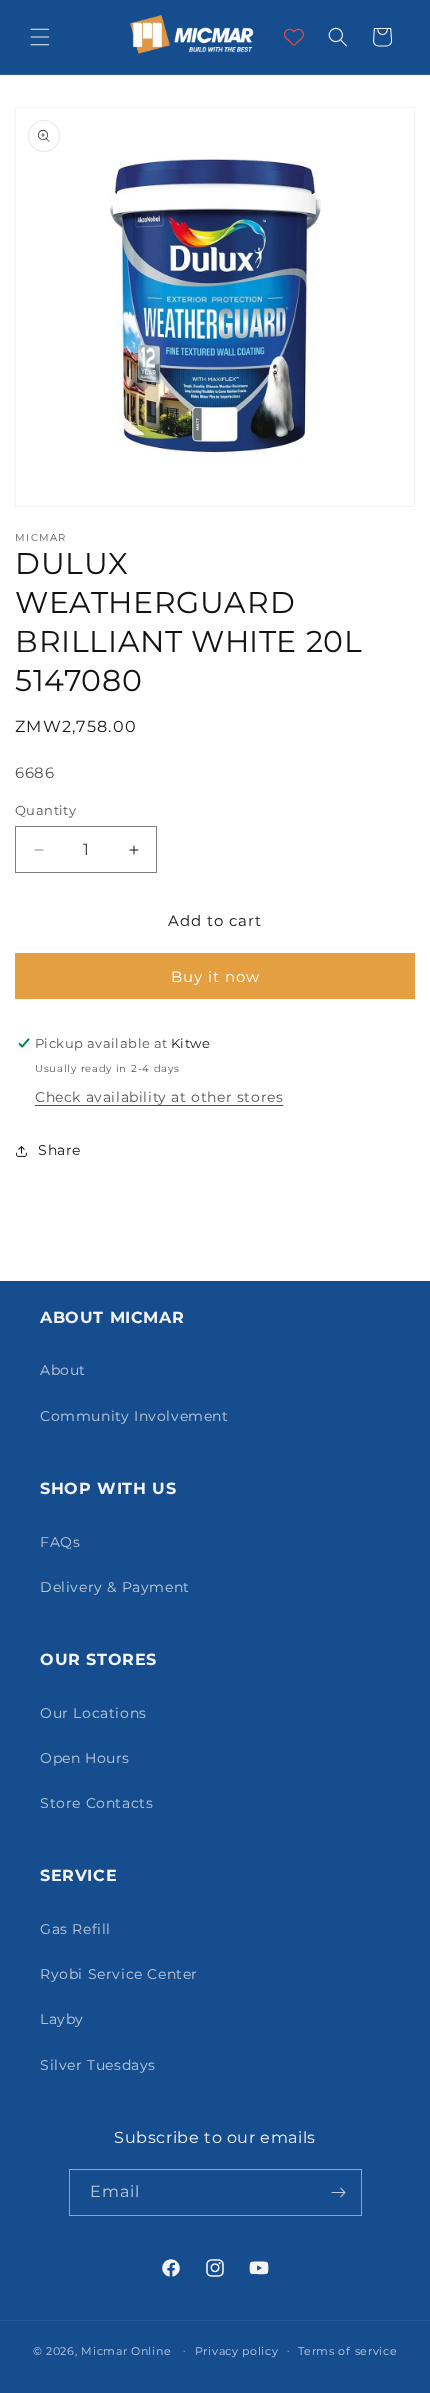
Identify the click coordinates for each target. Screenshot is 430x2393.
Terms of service (347, 2351)
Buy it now (215, 976)
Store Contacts (96, 1803)
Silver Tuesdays (98, 2065)
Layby (62, 2019)
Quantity (45, 810)
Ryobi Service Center (119, 1974)
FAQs (60, 1542)
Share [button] (59, 1150)
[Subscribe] (339, 2192)
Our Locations (93, 1713)
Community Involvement (134, 1416)
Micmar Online (126, 2350)
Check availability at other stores (159, 1097)
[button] (40, 37)
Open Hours (85, 1758)
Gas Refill (75, 1929)
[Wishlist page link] (294, 37)
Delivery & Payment (115, 1587)
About (63, 1370)
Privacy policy (237, 2351)
